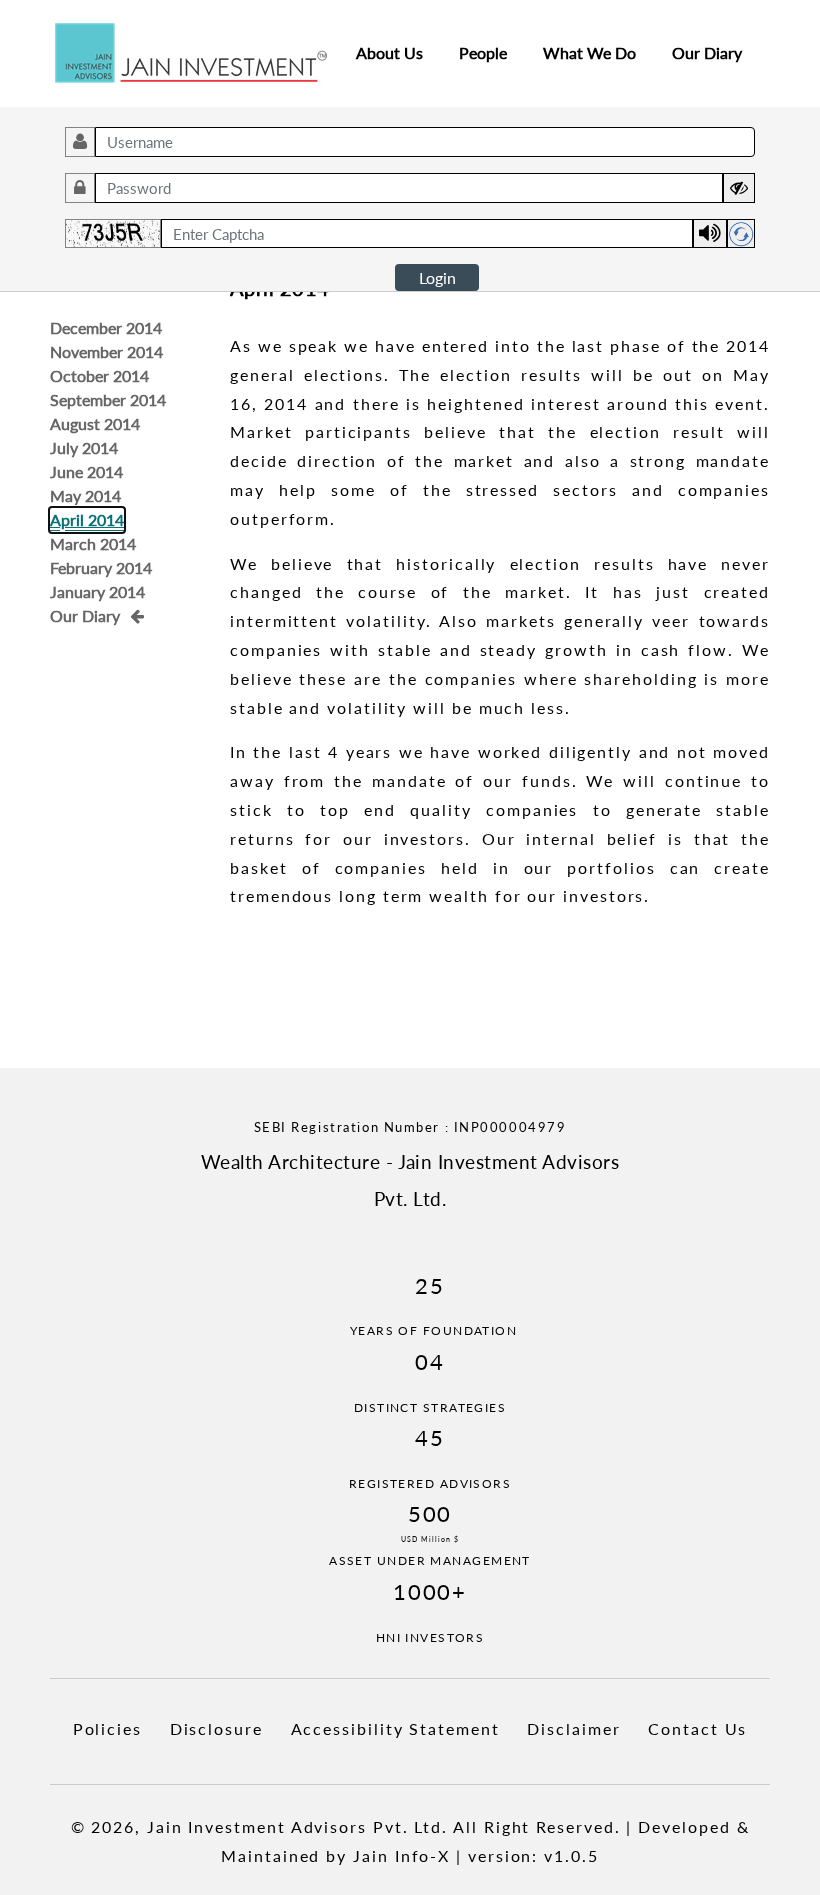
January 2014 (97, 591)
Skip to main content (76, 14)
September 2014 (108, 399)
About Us (389, 52)
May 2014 (85, 495)
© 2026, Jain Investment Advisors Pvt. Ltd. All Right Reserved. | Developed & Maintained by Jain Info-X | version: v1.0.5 (410, 1841)
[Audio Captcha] (710, 233)
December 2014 (106, 327)
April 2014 (87, 519)
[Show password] (739, 188)
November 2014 (106, 351)
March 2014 (93, 543)
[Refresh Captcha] (741, 233)
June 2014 (86, 471)
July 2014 (84, 447)
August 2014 (95, 423)
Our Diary (707, 52)
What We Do (589, 52)
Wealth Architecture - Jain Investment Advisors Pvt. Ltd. (410, 1180)
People (483, 52)
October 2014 (99, 375)
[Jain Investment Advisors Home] (191, 50)
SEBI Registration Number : (410, 1127)
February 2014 (101, 567)
